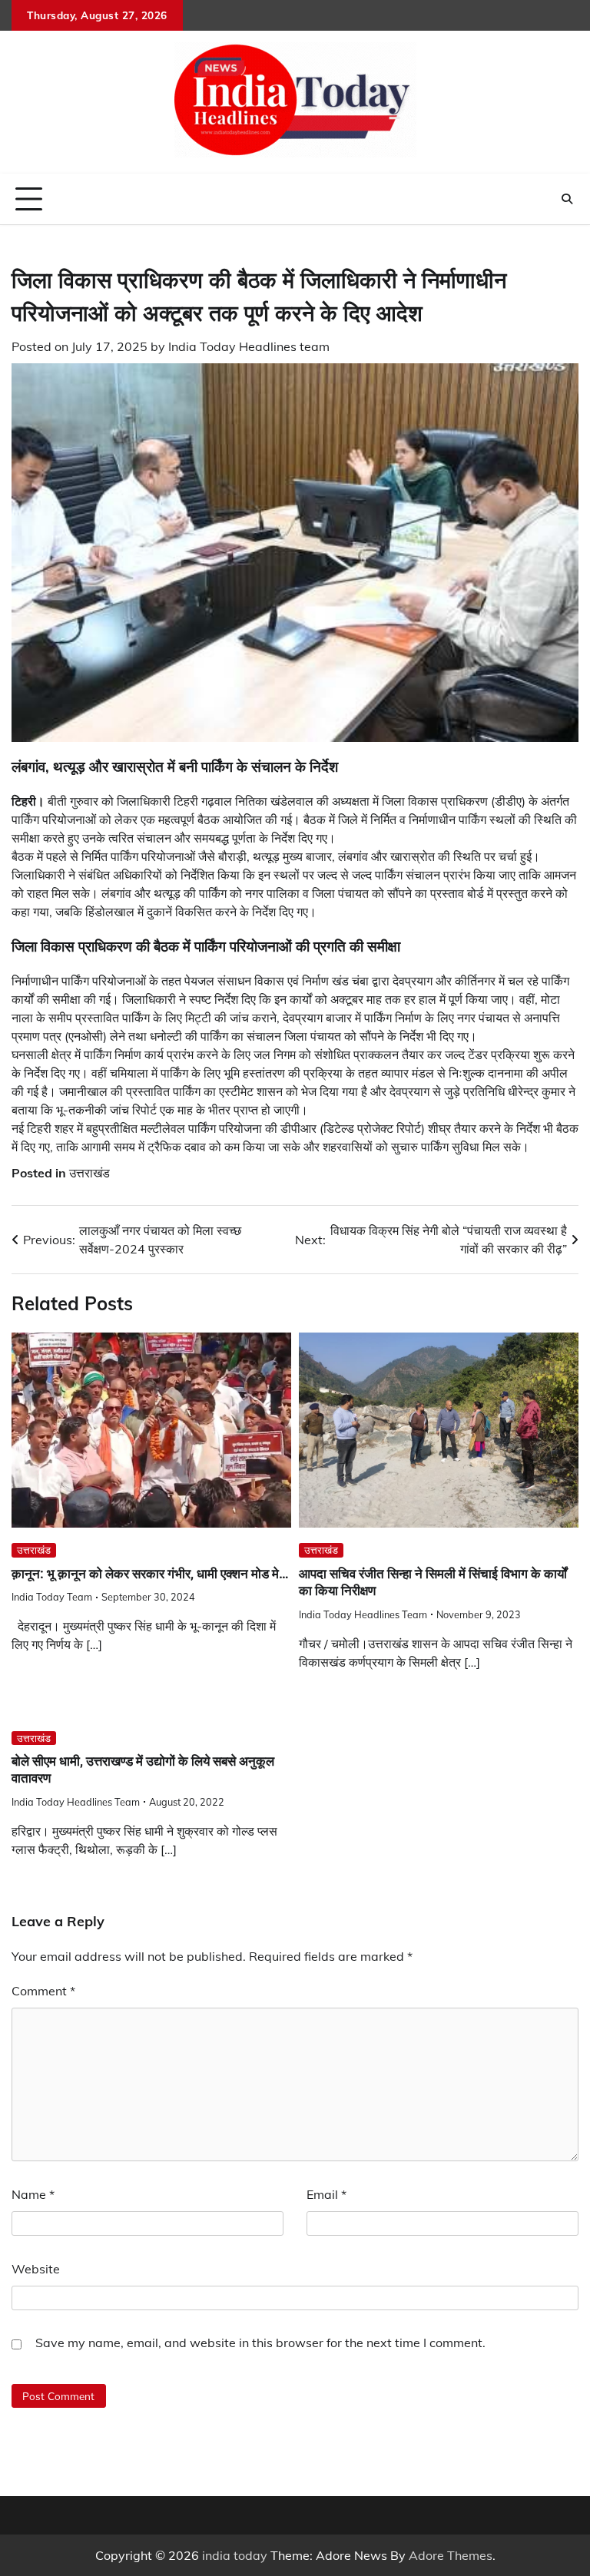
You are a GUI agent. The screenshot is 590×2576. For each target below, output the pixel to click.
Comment (43, 1991)
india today (235, 2555)
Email (326, 2194)
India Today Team (52, 1597)
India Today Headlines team (249, 346)
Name (33, 2194)
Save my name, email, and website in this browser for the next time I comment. (260, 2343)
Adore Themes (451, 2555)
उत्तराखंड (89, 1173)
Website (36, 2269)
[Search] (567, 199)
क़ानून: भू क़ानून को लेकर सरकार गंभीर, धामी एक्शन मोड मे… (150, 1574)
